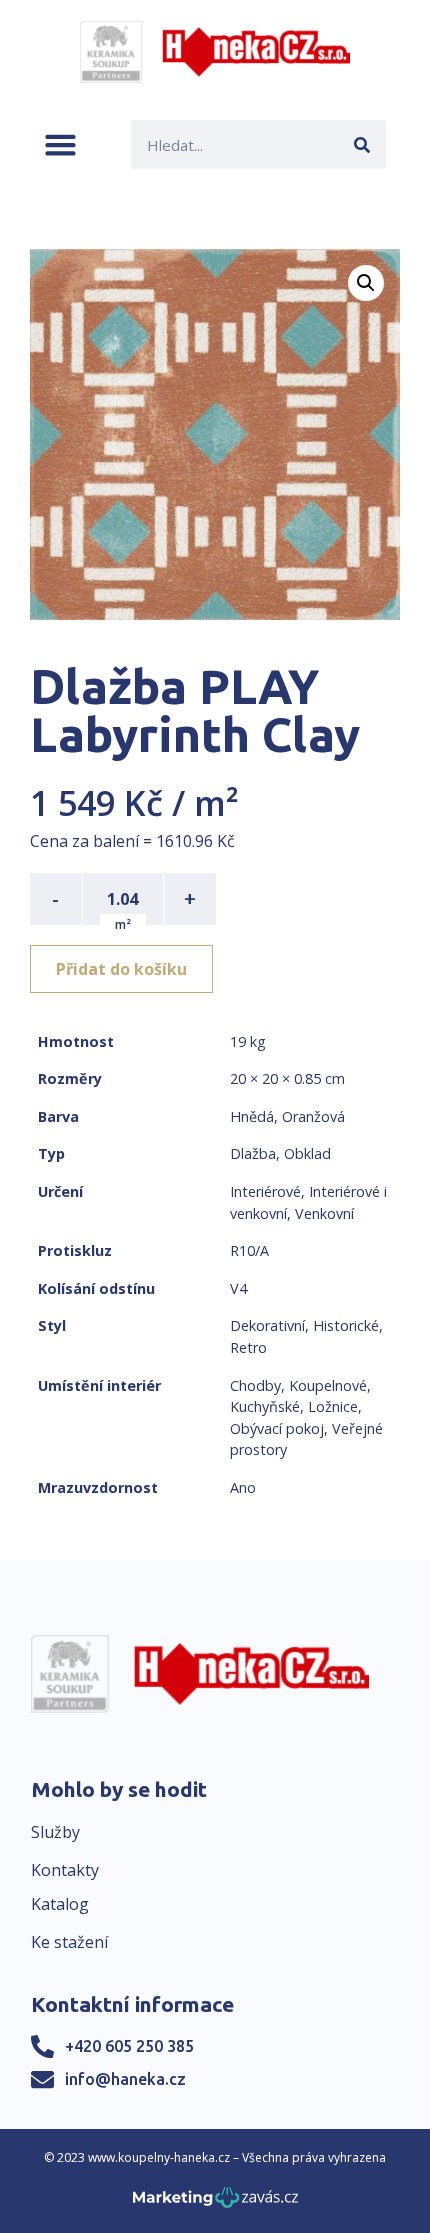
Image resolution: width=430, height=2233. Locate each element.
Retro (248, 1347)
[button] (60, 144)
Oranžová (313, 1116)
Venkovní (324, 1213)
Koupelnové (328, 1385)
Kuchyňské (265, 1406)
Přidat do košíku (121, 969)
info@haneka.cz (125, 2079)
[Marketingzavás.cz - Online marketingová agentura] (215, 2203)
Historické (346, 1325)
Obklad (307, 1153)
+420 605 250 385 (129, 2046)
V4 (238, 1288)
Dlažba (253, 1153)
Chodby (255, 1385)
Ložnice (333, 1406)
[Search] (361, 144)
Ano (243, 1487)
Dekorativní (267, 1325)
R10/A (249, 1250)
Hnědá (252, 1116)
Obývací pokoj (277, 1428)
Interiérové (265, 1191)
